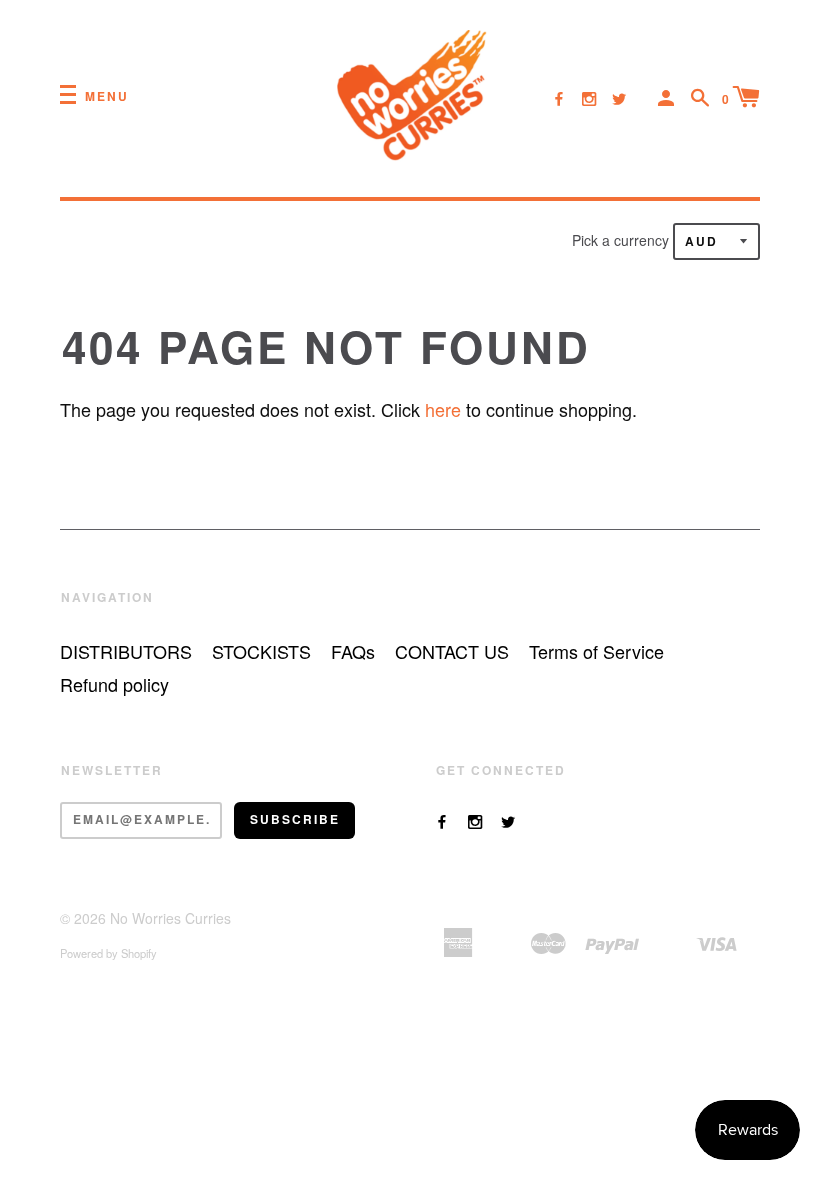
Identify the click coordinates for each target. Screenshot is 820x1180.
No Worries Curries (170, 918)
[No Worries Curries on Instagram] (589, 98)
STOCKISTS (261, 651)
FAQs (353, 651)
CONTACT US (452, 651)
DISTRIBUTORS (126, 651)
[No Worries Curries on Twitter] (619, 98)
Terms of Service (596, 651)
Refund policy (114, 684)
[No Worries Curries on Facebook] (559, 98)
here (443, 409)
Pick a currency (622, 240)
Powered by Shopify (108, 953)
